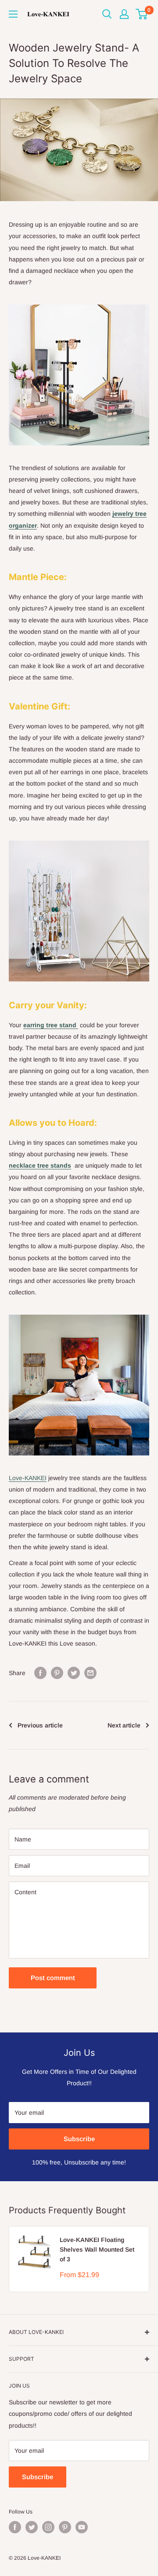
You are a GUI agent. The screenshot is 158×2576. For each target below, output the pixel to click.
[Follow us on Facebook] (15, 2527)
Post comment (53, 1978)
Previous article (40, 1725)
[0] (142, 14)
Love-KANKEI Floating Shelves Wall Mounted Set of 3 (97, 2249)
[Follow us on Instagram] (48, 2527)
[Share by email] (90, 1672)
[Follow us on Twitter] (32, 2527)
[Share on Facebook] (40, 1672)
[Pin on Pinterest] (57, 1672)
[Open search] (107, 14)
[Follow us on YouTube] (82, 2527)
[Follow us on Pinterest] (65, 2527)
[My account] (124, 14)
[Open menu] (13, 14)
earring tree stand (51, 1025)
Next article (124, 1725)
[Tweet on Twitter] (74, 1672)
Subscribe (79, 2139)
